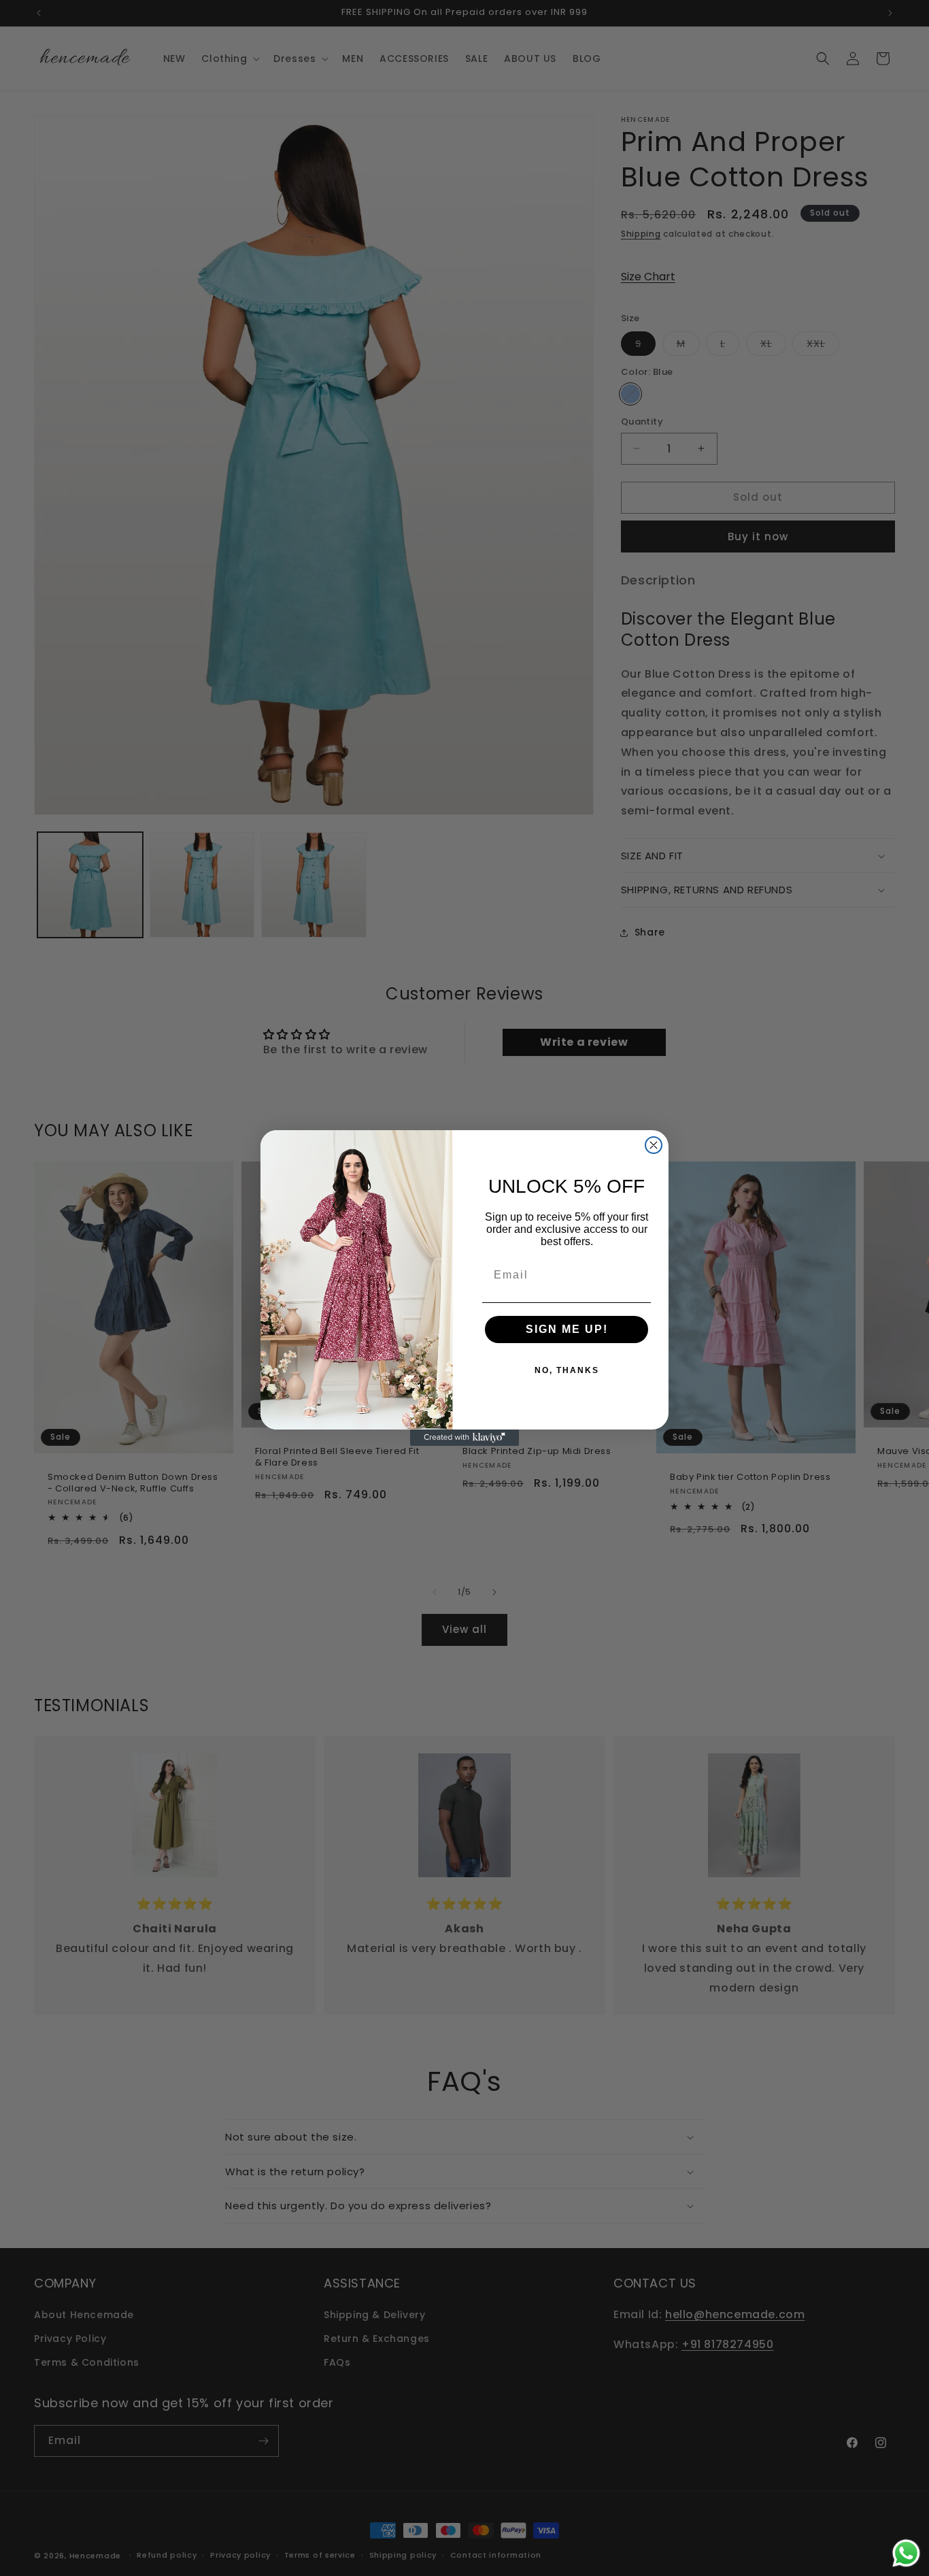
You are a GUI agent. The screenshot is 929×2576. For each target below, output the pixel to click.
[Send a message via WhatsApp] (906, 2553)
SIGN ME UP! (567, 1329)
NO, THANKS (567, 1370)
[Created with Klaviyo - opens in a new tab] (464, 1438)
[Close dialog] (654, 1145)
